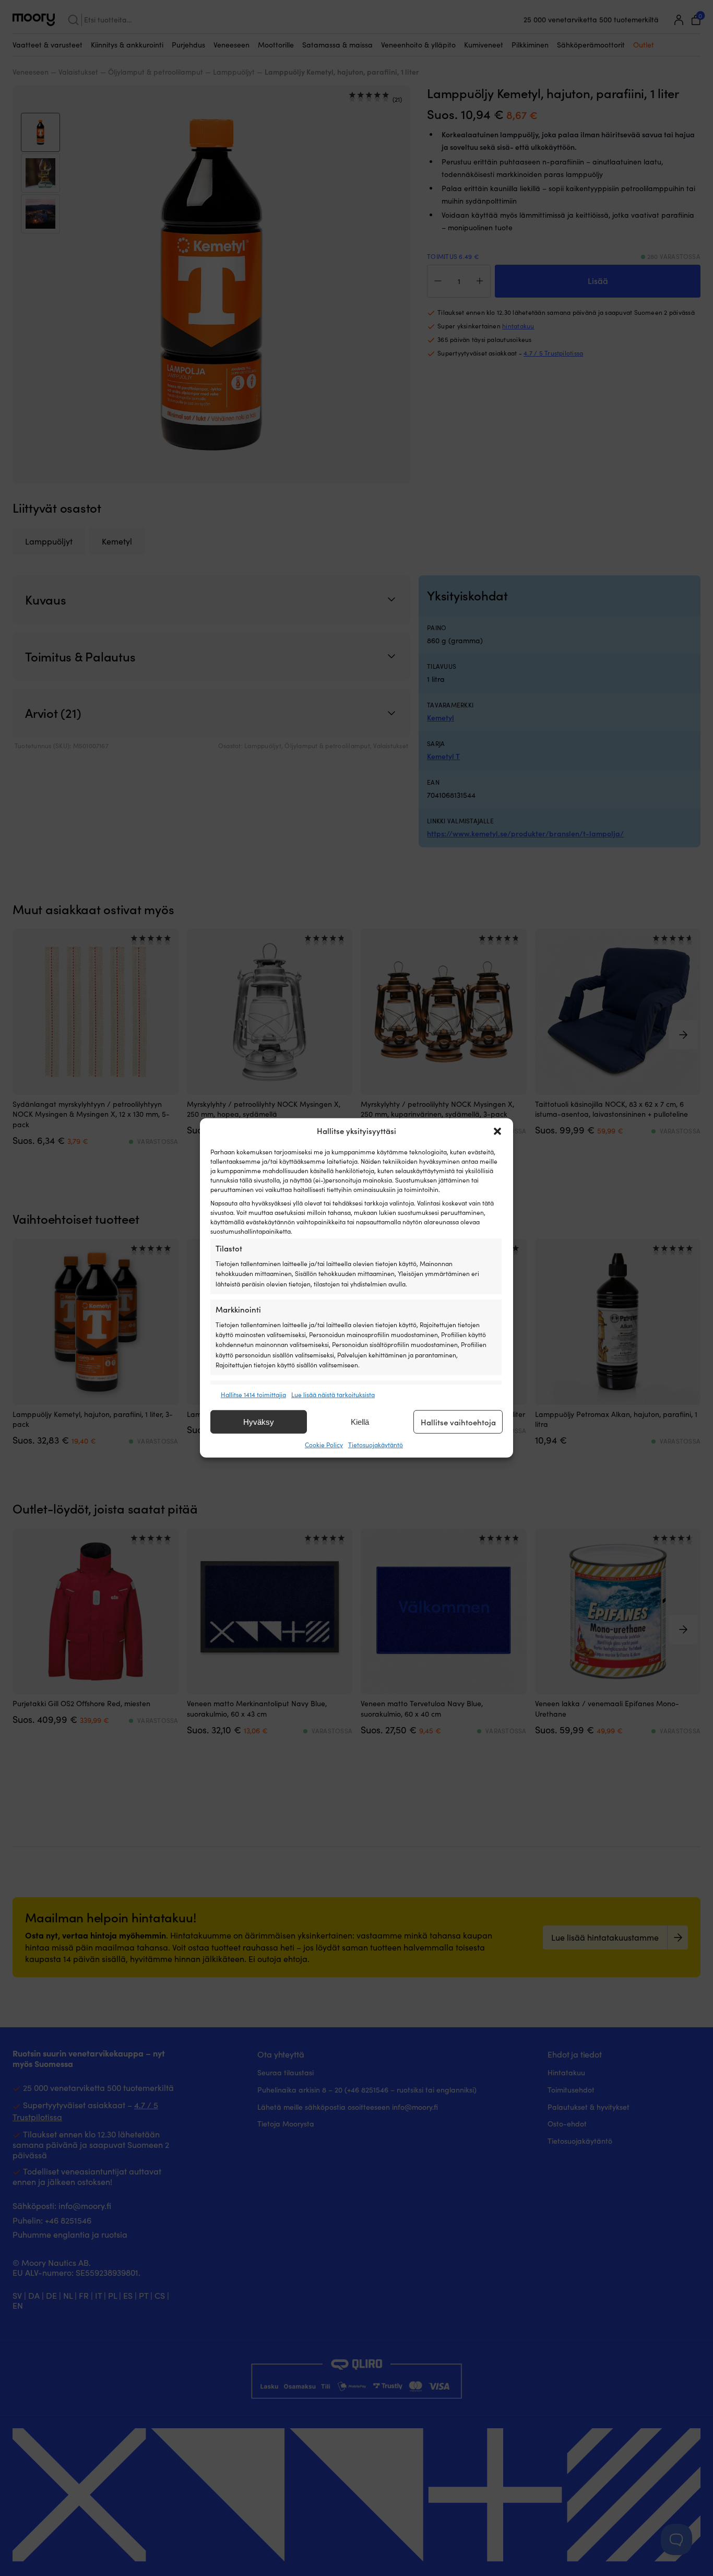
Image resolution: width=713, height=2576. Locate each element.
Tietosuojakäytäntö (376, 1445)
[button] (497, 1131)
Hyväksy (259, 1422)
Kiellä (360, 1422)
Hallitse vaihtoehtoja (458, 1422)
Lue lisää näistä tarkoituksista (333, 1395)
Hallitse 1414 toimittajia (253, 1395)
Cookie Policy (324, 1445)
